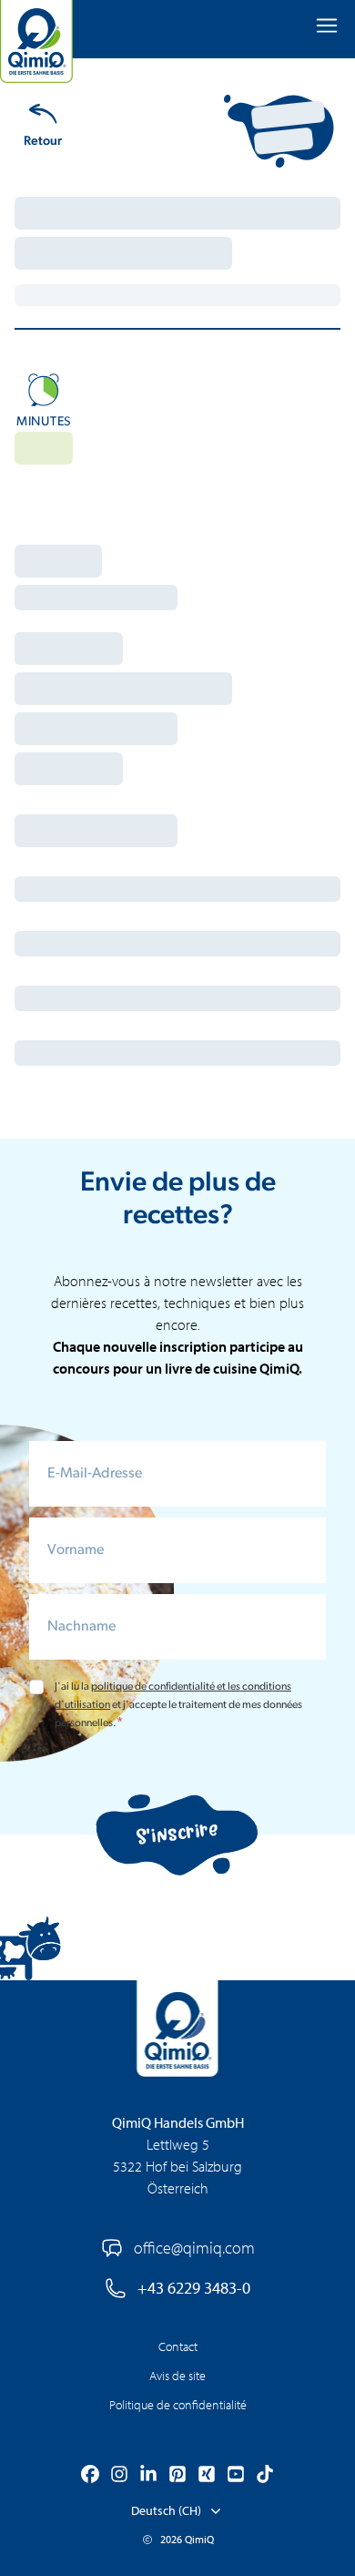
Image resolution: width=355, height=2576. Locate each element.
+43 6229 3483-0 (194, 2288)
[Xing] (207, 2477)
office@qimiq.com (194, 2248)
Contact (178, 2346)
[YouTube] (236, 2477)
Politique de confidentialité (178, 2405)
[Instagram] (119, 2477)
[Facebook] (90, 2477)
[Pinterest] (177, 2477)
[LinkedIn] (148, 2477)
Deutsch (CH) (166, 2510)
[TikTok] (265, 2477)
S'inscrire (177, 1834)
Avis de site (177, 2376)
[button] (178, 2510)
